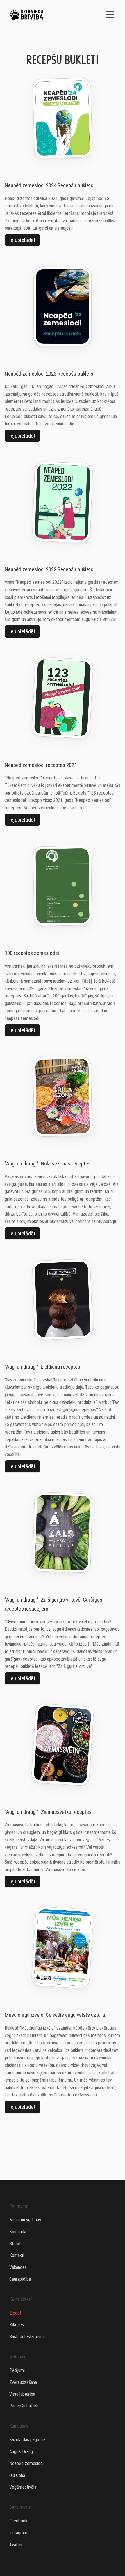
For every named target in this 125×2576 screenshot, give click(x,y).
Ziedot (15, 2313)
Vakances (18, 2267)
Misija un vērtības (25, 2220)
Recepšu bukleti (24, 2406)
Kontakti (17, 2255)
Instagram (18, 2533)
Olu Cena (17, 2475)
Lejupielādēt (22, 240)
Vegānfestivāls (23, 2487)
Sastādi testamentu (27, 2337)
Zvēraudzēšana (23, 2382)
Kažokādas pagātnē (27, 2440)
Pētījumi (17, 2370)
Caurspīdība (20, 2279)
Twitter (16, 2545)
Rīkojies (17, 2325)
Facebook (18, 2521)
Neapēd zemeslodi (26, 2463)
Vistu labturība (22, 2394)
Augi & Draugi (22, 2452)
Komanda (18, 2232)
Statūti (15, 2244)
